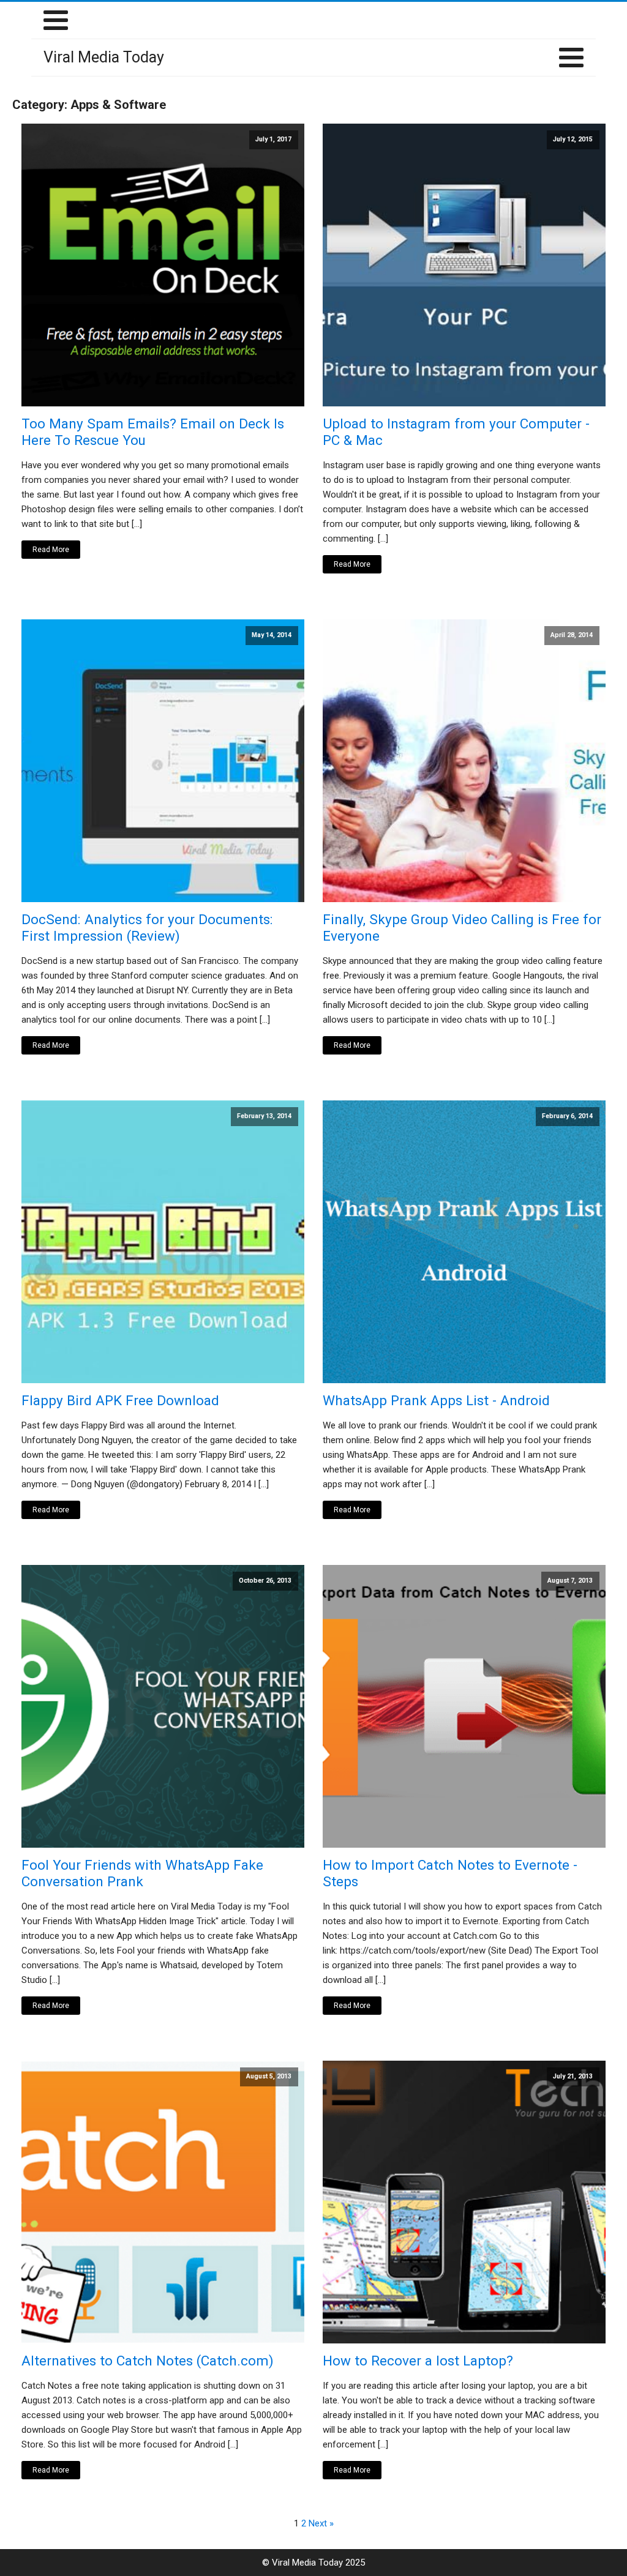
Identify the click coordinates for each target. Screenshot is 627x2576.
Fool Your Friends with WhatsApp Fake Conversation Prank (142, 1873)
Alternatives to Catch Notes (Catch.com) (148, 2361)
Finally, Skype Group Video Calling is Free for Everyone (462, 928)
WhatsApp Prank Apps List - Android (436, 1400)
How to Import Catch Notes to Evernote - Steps (450, 1873)
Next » (321, 2523)
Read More (51, 550)
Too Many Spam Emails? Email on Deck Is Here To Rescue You (153, 432)
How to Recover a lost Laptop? (418, 2361)
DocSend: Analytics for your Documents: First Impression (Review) (147, 928)
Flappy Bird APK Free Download (120, 1400)
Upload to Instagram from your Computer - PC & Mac (456, 432)
